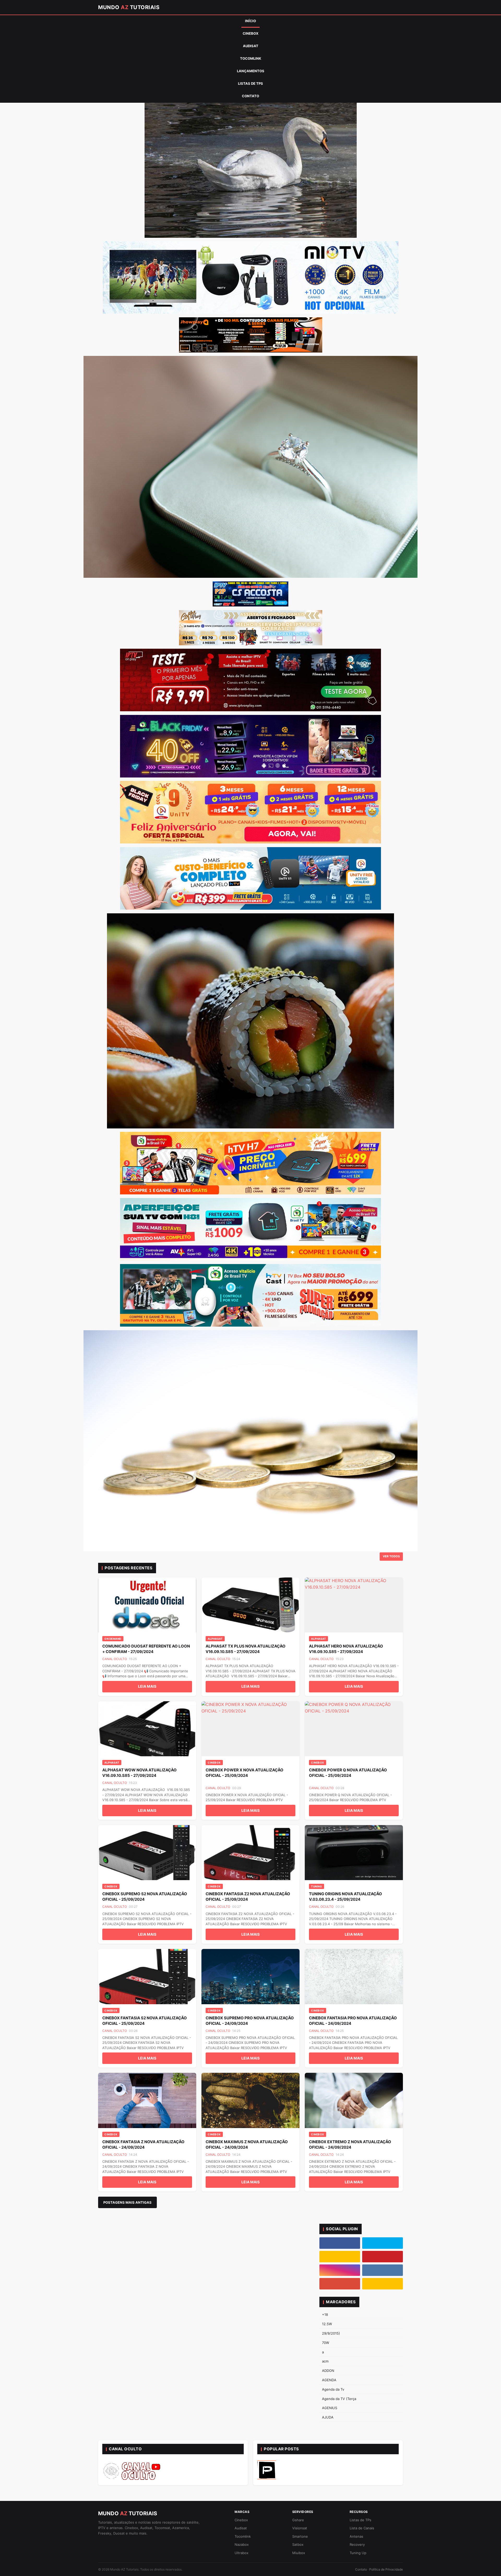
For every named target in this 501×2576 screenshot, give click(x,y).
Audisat (251, 46)
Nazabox (242, 2544)
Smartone (300, 2536)
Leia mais (147, 1686)
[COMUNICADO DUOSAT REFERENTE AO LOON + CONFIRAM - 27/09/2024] (147, 1605)
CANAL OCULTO (115, 1659)
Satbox (298, 2544)
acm (325, 2361)
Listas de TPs (250, 83)
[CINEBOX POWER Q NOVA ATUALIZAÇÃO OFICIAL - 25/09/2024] (354, 1729)
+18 (325, 2314)
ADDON (328, 2371)
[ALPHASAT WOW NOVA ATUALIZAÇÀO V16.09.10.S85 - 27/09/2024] (147, 1729)
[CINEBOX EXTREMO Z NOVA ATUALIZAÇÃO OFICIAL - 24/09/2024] (354, 2100)
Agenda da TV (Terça (339, 2399)
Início (250, 21)
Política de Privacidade (386, 2569)
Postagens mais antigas (127, 2202)
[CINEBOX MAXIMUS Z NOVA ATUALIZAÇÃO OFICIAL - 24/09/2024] (250, 2100)
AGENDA (329, 2380)
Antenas (356, 2536)
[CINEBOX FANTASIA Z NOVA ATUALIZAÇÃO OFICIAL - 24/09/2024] (147, 2100)
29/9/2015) (331, 2333)
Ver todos (391, 1556)
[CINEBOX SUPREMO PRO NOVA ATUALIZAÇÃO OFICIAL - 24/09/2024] (250, 1977)
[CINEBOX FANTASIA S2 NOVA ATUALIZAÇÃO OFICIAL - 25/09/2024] (147, 1977)
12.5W (327, 2324)
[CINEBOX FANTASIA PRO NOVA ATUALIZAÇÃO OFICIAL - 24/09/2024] (354, 1977)
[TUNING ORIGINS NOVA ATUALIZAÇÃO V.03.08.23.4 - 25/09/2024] (354, 1853)
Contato (250, 96)
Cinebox (250, 33)
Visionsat (300, 2528)
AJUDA (328, 2417)
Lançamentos (251, 71)
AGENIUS (330, 2408)
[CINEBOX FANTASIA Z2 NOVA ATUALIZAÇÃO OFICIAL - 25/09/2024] (250, 1853)
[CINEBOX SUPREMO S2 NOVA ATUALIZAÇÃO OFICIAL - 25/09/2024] (147, 1853)
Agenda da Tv (333, 2389)
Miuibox (299, 2553)
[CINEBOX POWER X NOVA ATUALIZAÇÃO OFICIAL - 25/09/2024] (250, 1729)
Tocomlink (251, 58)
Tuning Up (358, 2553)
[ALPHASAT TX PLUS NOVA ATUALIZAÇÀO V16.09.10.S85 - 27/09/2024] (250, 1605)
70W (326, 2343)
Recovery (357, 2544)
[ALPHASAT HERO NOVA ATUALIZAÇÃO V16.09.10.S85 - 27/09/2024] (354, 1605)
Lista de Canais (362, 2528)
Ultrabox (241, 2553)
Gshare (298, 2520)
